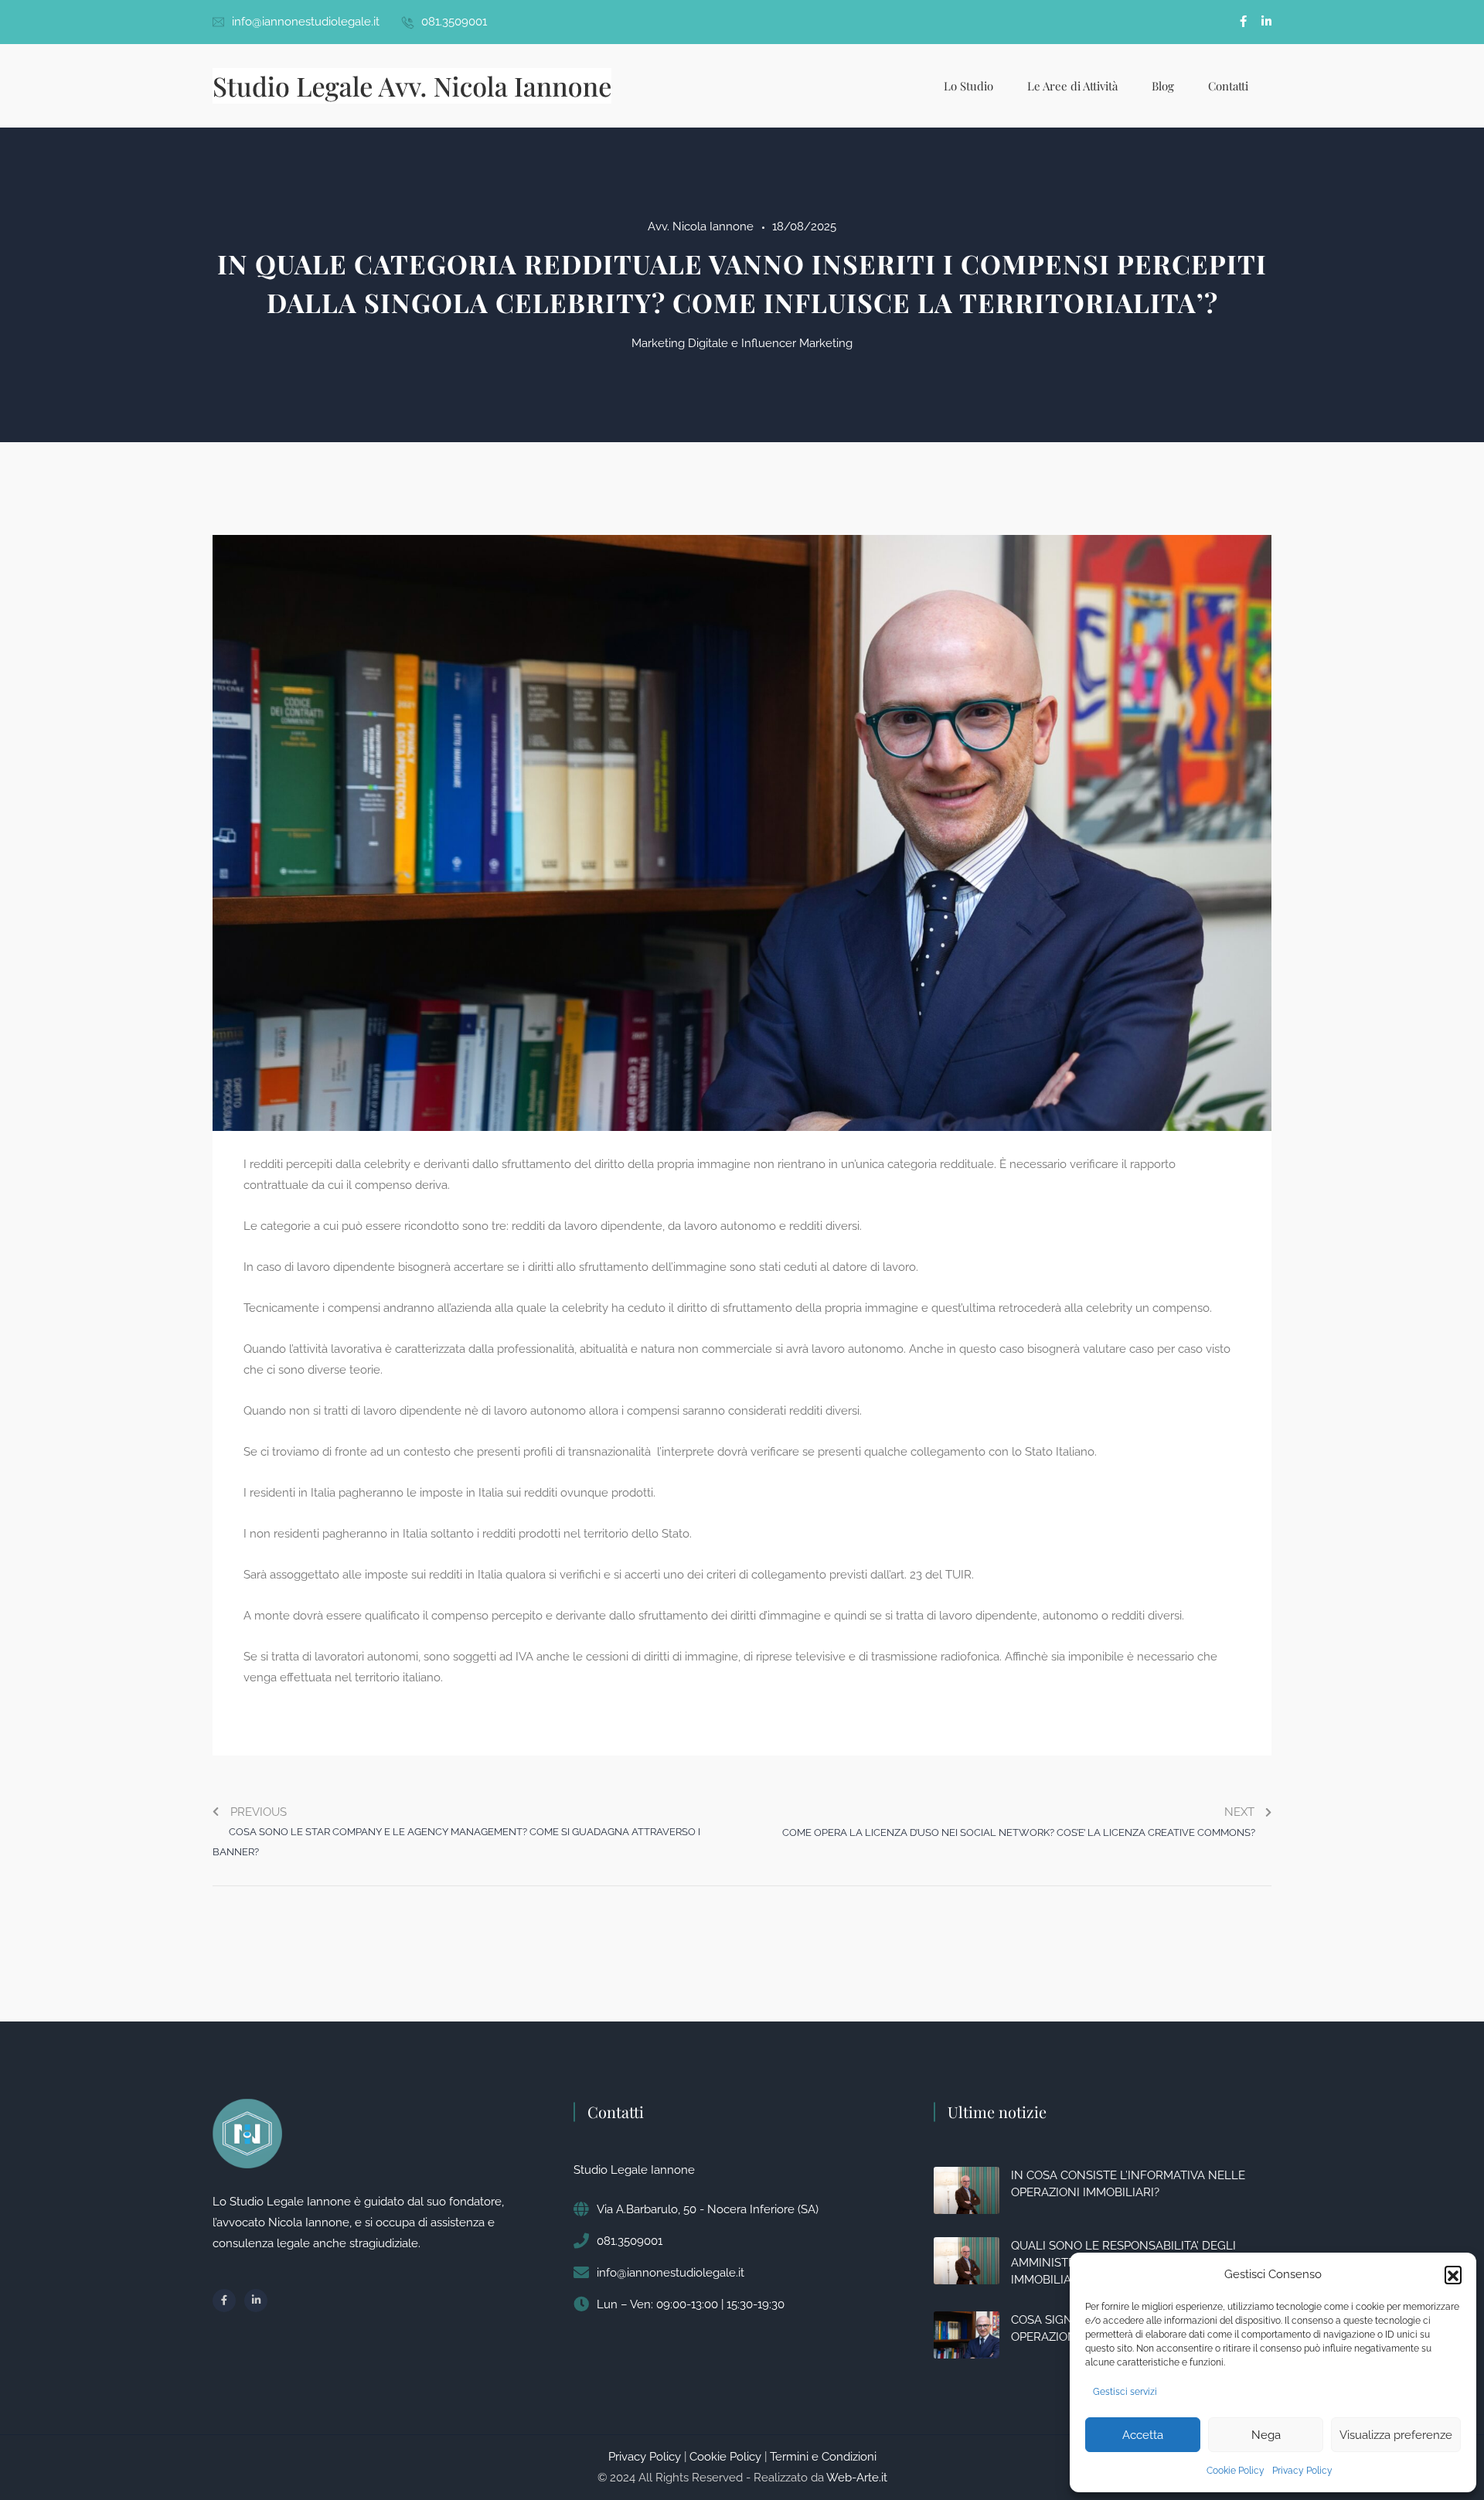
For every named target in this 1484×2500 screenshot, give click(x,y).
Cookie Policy (1236, 2471)
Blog (1163, 86)
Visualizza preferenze (1396, 2435)
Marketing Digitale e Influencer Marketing (742, 343)
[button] (1453, 2274)
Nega (1266, 2435)
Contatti (1228, 86)
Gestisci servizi (1125, 2392)
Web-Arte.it (857, 2478)
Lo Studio (968, 86)
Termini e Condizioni (823, 2457)
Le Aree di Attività (1072, 86)
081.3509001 (454, 22)
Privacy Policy (1302, 2471)
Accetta (1143, 2435)
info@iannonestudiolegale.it (306, 22)
